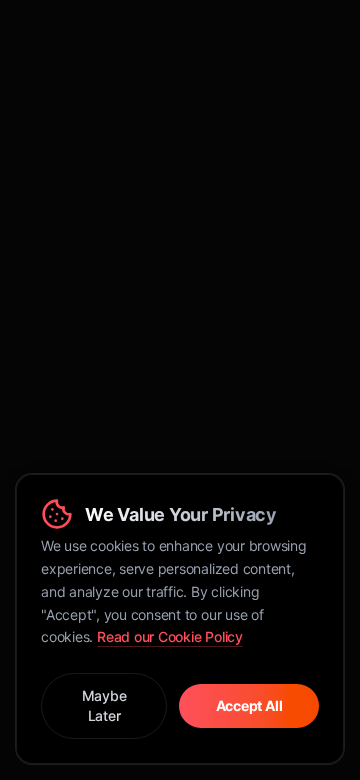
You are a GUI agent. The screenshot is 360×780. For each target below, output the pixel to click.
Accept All (249, 705)
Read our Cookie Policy (170, 636)
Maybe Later (104, 705)
